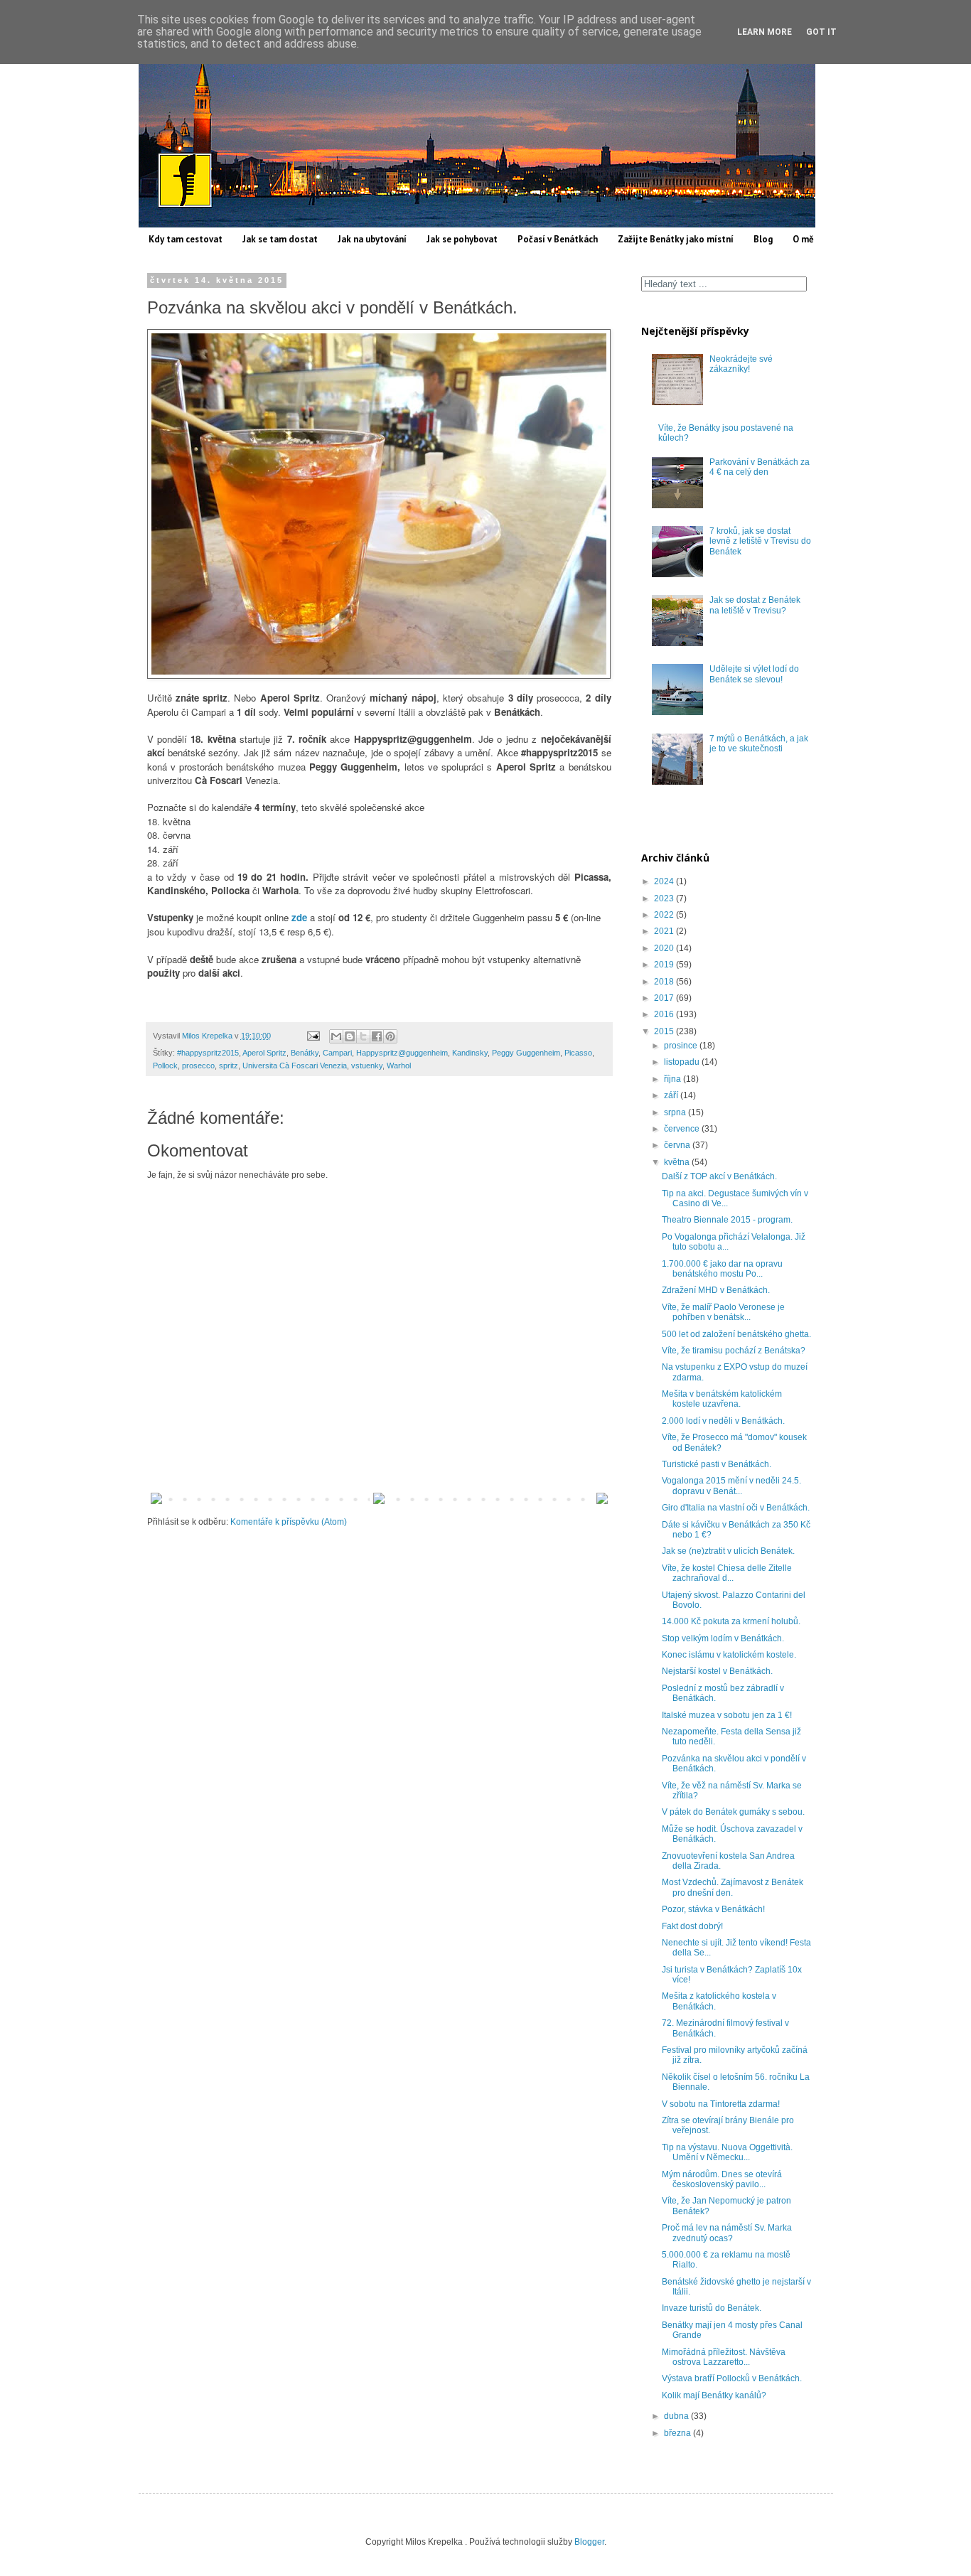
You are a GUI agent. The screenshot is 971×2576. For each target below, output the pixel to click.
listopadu (683, 1062)
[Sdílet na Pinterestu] (390, 1036)
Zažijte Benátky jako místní (676, 239)
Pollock (165, 1066)
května (678, 1162)
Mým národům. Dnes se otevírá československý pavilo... (722, 2179)
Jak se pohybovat (462, 239)
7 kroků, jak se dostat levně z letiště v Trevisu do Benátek (760, 541)
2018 (665, 982)
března (678, 2433)
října (674, 1079)
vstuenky (367, 1066)
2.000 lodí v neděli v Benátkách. (723, 1421)
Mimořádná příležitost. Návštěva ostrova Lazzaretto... (724, 2357)
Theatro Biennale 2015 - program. (727, 1220)
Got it (821, 32)
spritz (229, 1066)
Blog (763, 239)
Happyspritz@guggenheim (402, 1053)
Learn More (765, 32)
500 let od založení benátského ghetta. (736, 1334)
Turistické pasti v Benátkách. (717, 1464)
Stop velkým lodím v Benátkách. (723, 1638)
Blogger (589, 2542)
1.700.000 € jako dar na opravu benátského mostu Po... (722, 1269)
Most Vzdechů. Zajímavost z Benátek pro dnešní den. (733, 1887)
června (678, 1145)
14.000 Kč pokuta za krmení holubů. (731, 1621)
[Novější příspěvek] (156, 1501)
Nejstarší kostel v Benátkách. (717, 1671)
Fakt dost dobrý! (692, 1926)
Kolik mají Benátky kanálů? (714, 2395)
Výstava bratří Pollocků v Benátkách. (732, 2378)
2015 (665, 1031)
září (672, 1095)
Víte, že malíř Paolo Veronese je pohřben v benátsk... (723, 1312)
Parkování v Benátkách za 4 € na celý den (760, 467)
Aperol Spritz (264, 1053)
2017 (665, 998)
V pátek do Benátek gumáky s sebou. (733, 1812)
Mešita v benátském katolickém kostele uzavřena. (722, 1399)
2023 (665, 898)
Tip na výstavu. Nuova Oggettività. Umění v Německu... (727, 2152)
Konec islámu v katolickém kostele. (729, 1655)
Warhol (399, 1066)
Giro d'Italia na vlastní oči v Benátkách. (736, 1508)
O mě (803, 239)
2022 (665, 915)
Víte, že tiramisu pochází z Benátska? (734, 1351)
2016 (665, 1014)
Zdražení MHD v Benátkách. (716, 1290)
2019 (665, 965)
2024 (665, 881)
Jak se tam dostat (280, 239)
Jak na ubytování (372, 239)
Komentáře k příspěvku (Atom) (289, 1522)
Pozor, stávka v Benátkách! (713, 1909)
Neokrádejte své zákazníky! (741, 364)
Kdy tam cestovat (186, 239)
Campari (337, 1053)
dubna (677, 2416)
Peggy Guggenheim (526, 1053)
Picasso (578, 1053)
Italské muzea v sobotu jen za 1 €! (727, 1715)
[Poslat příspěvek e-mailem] (313, 1036)
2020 (665, 948)
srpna (676, 1112)
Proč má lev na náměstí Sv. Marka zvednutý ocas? (727, 2233)
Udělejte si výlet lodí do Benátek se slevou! (754, 674)
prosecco (198, 1066)
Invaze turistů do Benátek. (712, 2308)
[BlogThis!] (350, 1036)
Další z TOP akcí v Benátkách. (719, 1176)
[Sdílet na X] (363, 1036)
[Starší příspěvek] (602, 1501)
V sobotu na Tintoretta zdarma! (721, 2104)
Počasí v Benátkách (558, 239)
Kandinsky (470, 1053)
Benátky (305, 1053)
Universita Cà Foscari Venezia (295, 1066)
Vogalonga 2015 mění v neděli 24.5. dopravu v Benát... (731, 1486)
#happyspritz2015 (208, 1053)
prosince (682, 1046)
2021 (665, 931)
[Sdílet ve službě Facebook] (377, 1036)
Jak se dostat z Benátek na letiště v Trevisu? (755, 605)
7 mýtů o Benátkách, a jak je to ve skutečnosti (759, 744)
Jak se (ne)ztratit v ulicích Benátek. (728, 1551)
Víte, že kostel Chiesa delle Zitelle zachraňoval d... (727, 1573)
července (683, 1129)
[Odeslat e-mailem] (336, 1036)
